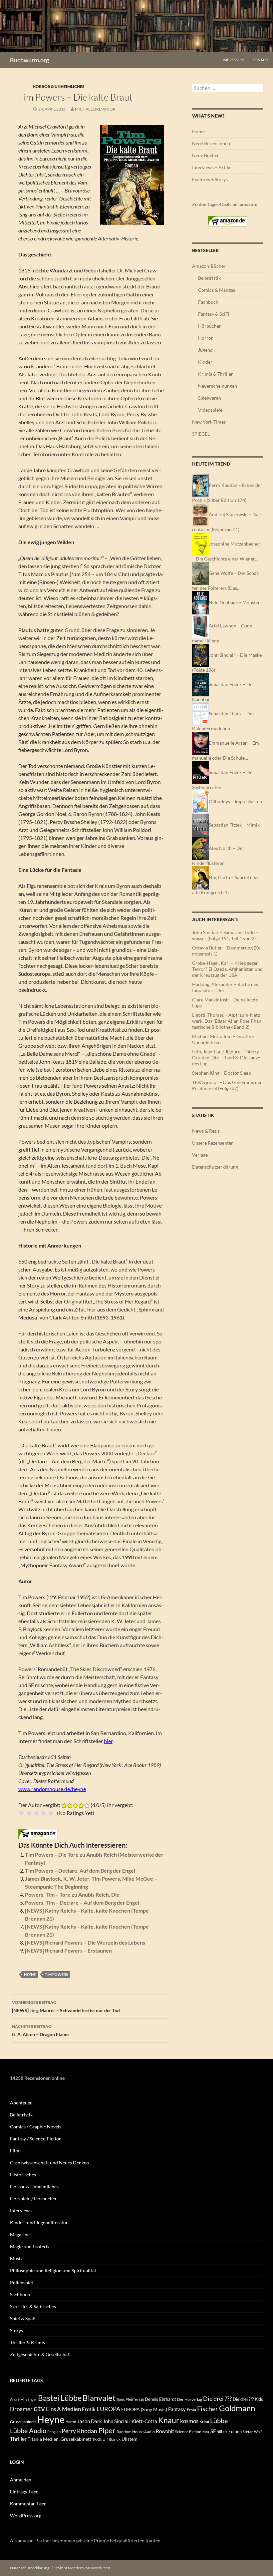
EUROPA (108, 2409)
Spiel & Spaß (23, 2318)
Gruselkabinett (23, 2422)
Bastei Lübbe (60, 2398)
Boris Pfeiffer (127, 2399)
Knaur (169, 2420)
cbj (141, 2399)
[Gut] (44, 1813)
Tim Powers (56, 1974)
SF (213, 2431)
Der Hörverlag (190, 2399)
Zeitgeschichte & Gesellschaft (40, 2354)
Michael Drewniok (95, 109)
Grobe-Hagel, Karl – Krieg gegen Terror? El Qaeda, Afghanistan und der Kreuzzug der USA (227, 969)
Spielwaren (210, 398)
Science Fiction (188, 2432)
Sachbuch (20, 2294)
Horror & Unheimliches (59, 86)
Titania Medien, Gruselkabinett (59, 2439)
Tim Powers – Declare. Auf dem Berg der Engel (80, 1870)
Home (198, 131)
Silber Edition (229, 2431)
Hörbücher (210, 326)
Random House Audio (136, 2432)
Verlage (200, 1155)
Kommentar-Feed (28, 2504)
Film (15, 2151)
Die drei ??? (217, 2399)
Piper (107, 2430)
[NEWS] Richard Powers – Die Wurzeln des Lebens (85, 1942)
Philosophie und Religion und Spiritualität (53, 2270)
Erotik (89, 2409)
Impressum (233, 60)
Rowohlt (165, 2431)
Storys (16, 2330)
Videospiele (210, 410)
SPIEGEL (201, 434)
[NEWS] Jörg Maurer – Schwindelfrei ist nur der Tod (66, 2007)
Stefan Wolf (252, 2432)
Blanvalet (99, 2398)
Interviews (21, 2210)
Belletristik (209, 278)
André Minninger (23, 2399)
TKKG (97, 2439)
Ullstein (130, 2439)
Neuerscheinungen (218, 386)
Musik (16, 2258)
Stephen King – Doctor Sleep (222, 1073)
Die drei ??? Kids (248, 2399)
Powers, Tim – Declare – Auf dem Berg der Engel (82, 1902)
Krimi (204, 2422)
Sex (206, 2431)
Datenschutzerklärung (215, 1167)
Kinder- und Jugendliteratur (39, 2222)
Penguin (54, 2432)
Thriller (18, 2439)
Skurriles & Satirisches (33, 2306)
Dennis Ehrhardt (160, 2399)
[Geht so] (36, 1813)
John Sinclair (117, 2421)
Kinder (205, 362)
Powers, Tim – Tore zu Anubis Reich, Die (72, 1894)
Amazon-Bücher (209, 266)
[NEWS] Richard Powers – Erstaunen (68, 1950)
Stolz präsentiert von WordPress (82, 2568)
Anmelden (21, 2480)
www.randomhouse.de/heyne (52, 1789)
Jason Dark (90, 2421)
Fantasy (177, 2409)
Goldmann (237, 2408)
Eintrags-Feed (24, 2492)
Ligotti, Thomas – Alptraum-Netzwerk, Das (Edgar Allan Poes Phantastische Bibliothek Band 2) (228, 1021)
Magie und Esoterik (30, 2246)
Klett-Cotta (144, 2421)
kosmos (189, 2421)
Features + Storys (210, 179)
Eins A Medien (63, 2409)
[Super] (51, 1813)
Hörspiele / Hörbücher (33, 2199)
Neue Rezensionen (211, 143)
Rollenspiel (21, 2282)
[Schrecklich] (22, 1813)
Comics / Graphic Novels (36, 2127)
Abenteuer (21, 2103)
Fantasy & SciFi (214, 314)
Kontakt (261, 60)
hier (108, 1741)
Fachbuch (208, 302)
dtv (39, 2408)
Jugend (205, 350)
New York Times (209, 422)
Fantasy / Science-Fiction (36, 2139)
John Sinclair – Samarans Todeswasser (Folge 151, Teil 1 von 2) (225, 935)
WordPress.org (26, 2516)
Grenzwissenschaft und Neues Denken (49, 2163)
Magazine (20, 2234)
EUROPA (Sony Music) (144, 2409)
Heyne (30, 1974)
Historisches (23, 2175)
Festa (191, 2410)
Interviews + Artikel (212, 167)
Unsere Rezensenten (213, 1143)
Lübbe (219, 2421)
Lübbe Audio (28, 2430)
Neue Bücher (206, 155)
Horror (206, 338)
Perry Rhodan (79, 2431)
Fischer (208, 2408)
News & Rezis (206, 1131)
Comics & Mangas (217, 290)
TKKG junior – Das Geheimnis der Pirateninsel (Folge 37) (227, 1085)
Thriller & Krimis (27, 2342)
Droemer (21, 2409)
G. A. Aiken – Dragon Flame (40, 2030)
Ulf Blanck (112, 2439)
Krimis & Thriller (216, 374)
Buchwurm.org (29, 60)
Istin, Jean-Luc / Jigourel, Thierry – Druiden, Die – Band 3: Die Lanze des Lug (227, 1058)
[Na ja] (29, 1813)
